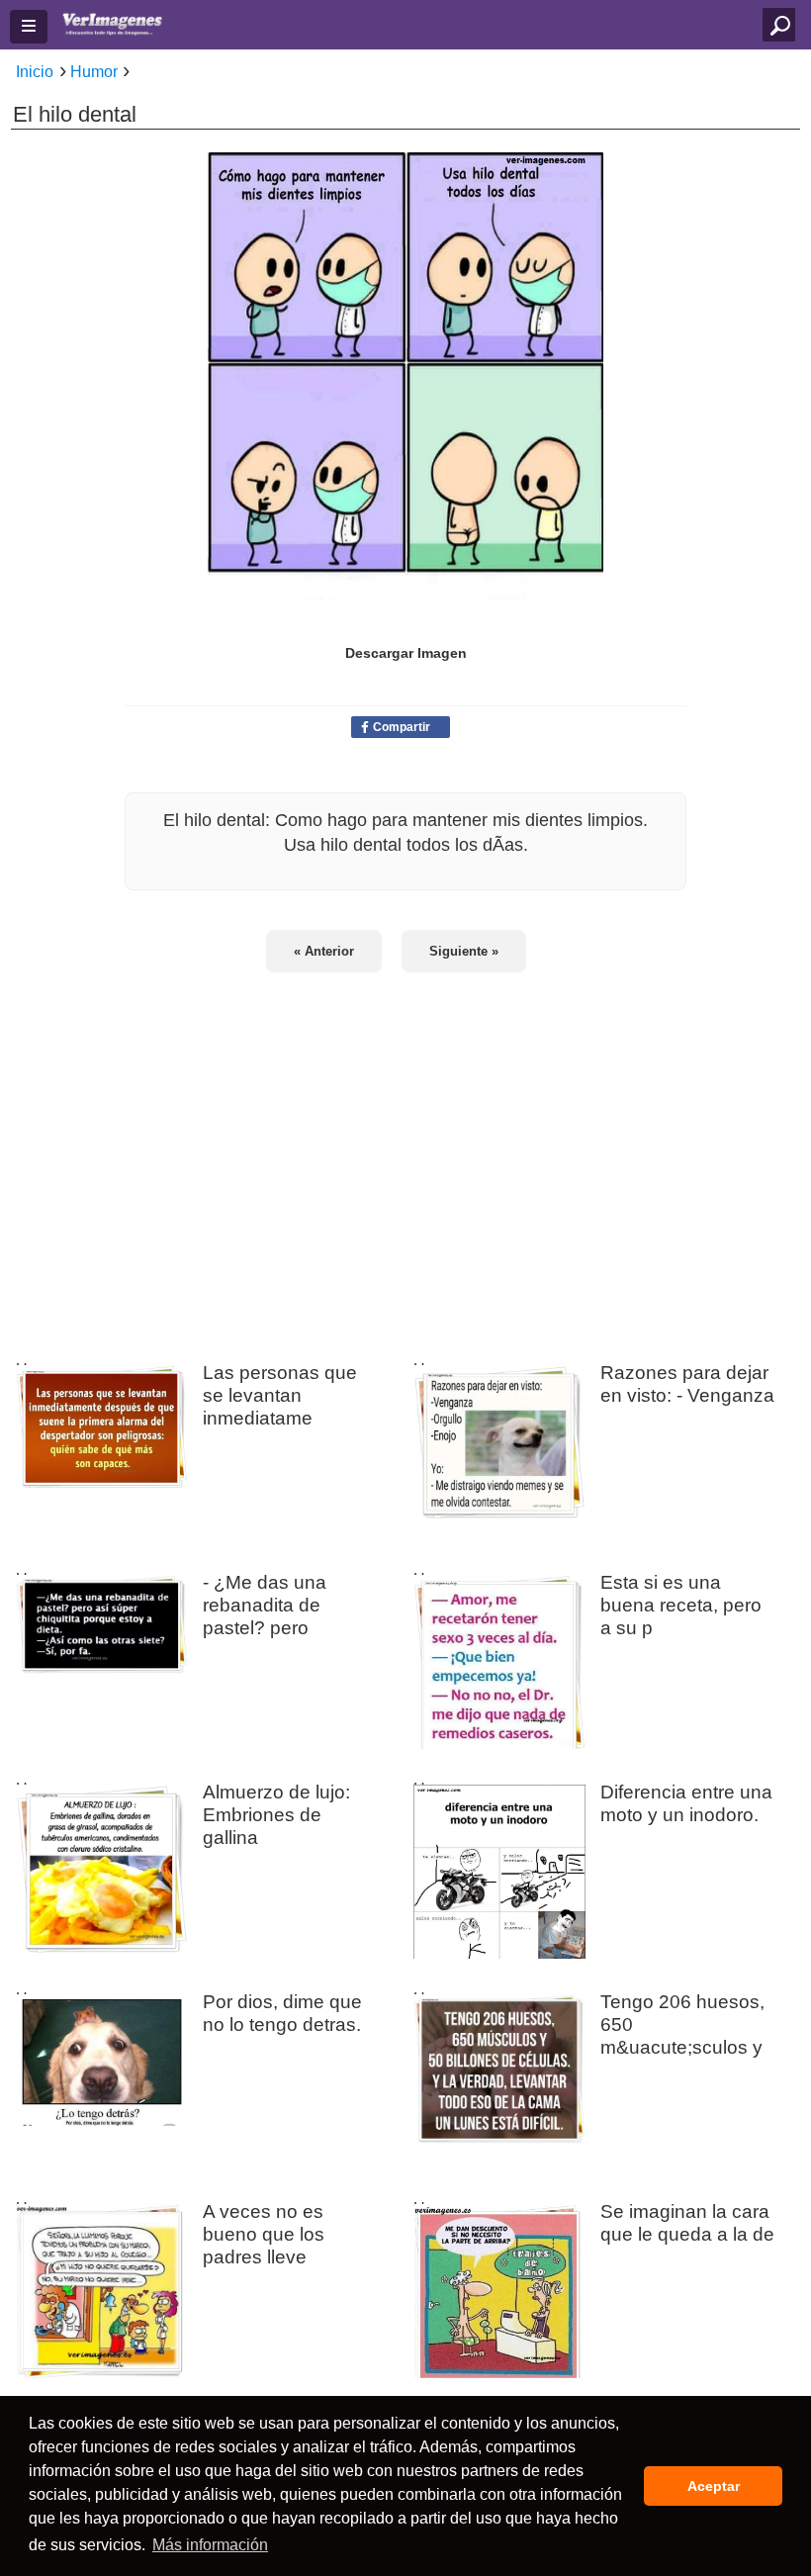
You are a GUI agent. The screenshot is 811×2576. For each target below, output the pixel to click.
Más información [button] (210, 2545)
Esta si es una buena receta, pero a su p (681, 1605)
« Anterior (324, 951)
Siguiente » (464, 951)
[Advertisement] (405, 1154)
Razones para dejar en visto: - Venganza (687, 1383)
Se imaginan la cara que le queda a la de (687, 2222)
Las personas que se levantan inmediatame (280, 1395)
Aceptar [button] (714, 2486)
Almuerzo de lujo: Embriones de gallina (276, 1814)
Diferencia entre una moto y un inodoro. (686, 1803)
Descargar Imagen (406, 653)
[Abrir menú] (29, 27)
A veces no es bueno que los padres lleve (264, 2234)
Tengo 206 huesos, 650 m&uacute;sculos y (682, 2024)
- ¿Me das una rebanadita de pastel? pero (265, 1605)
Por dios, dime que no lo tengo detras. (282, 2013)
